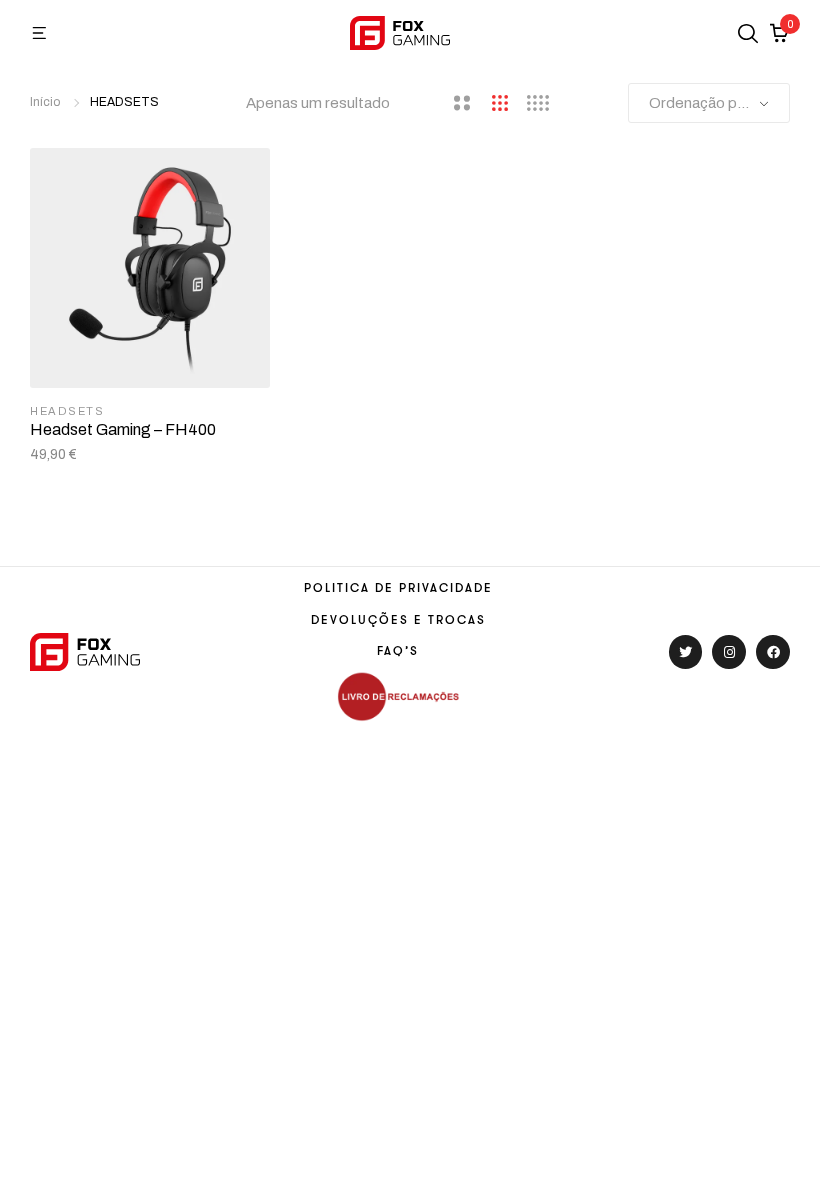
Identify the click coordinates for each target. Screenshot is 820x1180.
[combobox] (709, 103)
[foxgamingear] (400, 32)
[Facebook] (773, 652)
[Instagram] (729, 652)
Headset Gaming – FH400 (123, 429)
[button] (40, 33)
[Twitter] (686, 652)
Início (45, 102)
